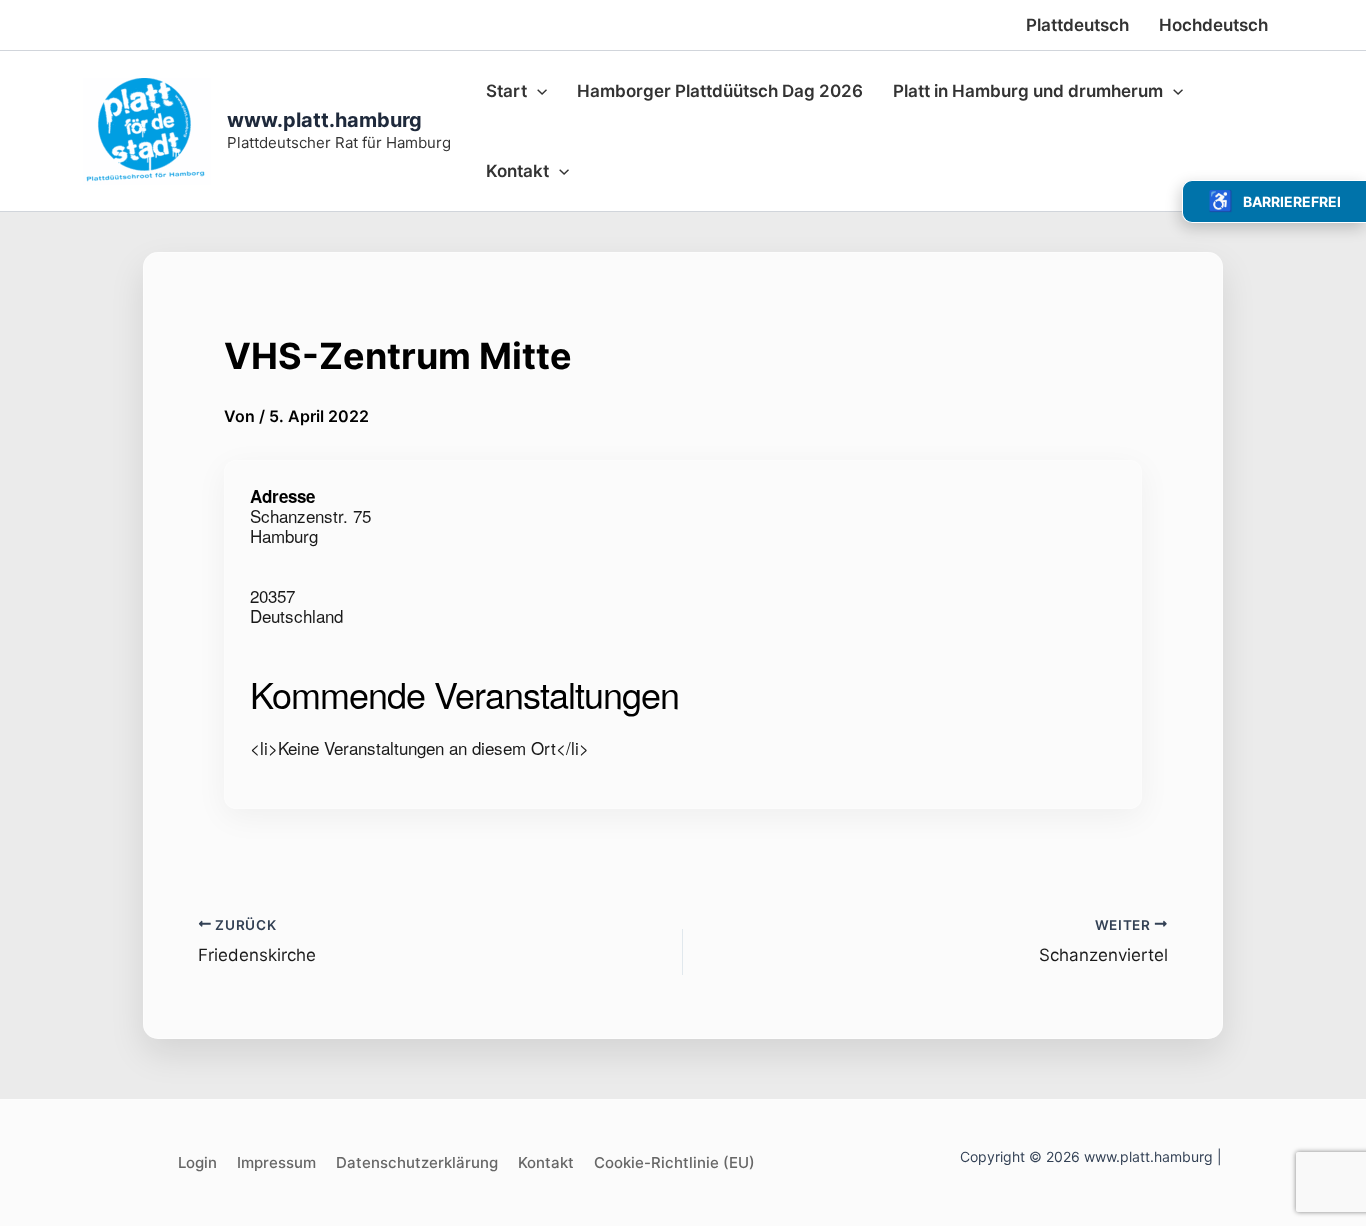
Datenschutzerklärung (417, 1162)
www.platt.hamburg (324, 120)
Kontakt (517, 171)
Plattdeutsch (1077, 25)
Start (506, 91)
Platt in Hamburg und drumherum (1028, 91)
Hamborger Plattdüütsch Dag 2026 (720, 91)
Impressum (276, 1162)
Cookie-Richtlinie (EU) (674, 1162)
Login (197, 1162)
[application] (537, 91)
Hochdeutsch (1213, 25)
